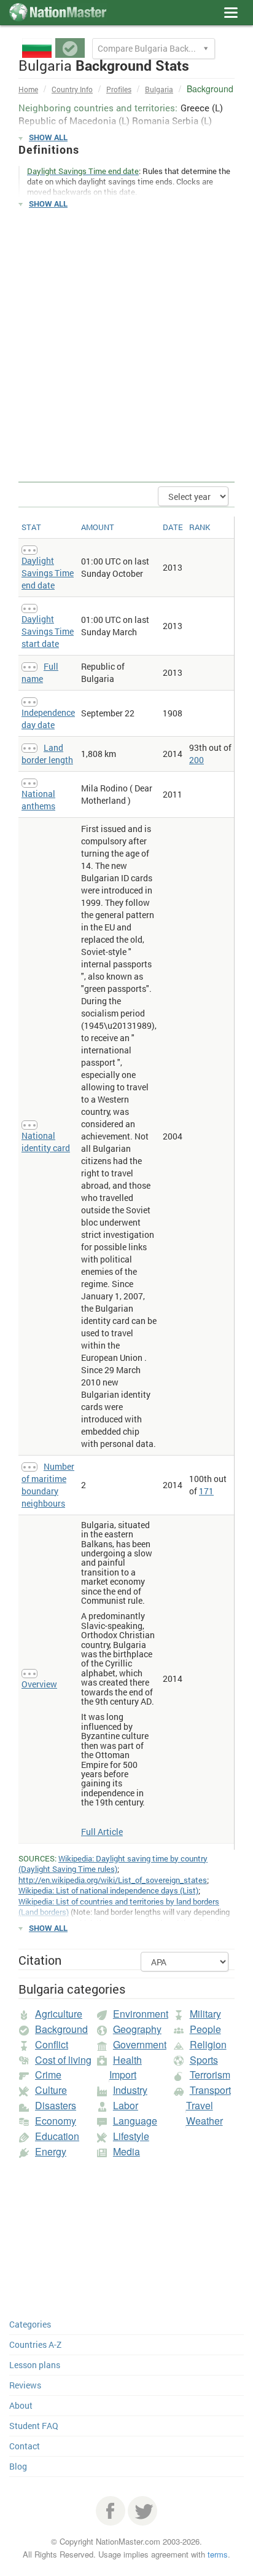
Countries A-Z (35, 2344)
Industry (130, 2090)
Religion (208, 2044)
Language (135, 2121)
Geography (137, 2029)
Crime (48, 2075)
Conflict (52, 2044)
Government (140, 2044)
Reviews (25, 2385)
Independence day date (48, 719)
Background (61, 2029)
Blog (18, 2466)
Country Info (72, 89)
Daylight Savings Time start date (48, 631)
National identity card (46, 1142)
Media (126, 2151)
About (21, 2405)
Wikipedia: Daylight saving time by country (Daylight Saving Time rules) (113, 1864)
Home (28, 89)
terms (218, 2554)
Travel (200, 2105)
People (205, 2029)
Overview (39, 1684)
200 (197, 760)
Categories (30, 2324)
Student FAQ (34, 2426)
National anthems (38, 800)
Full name (40, 672)
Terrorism (210, 2075)
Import (123, 2075)
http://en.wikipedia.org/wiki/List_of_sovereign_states (113, 1880)
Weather (204, 2121)
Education (57, 2136)
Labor (126, 2105)
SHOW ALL (48, 137)
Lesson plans (35, 2365)
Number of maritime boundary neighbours (48, 1485)
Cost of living (63, 2060)
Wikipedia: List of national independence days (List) (108, 1890)
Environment (141, 2014)
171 (206, 1491)
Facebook (111, 2511)
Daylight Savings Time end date (48, 573)
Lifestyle (131, 2136)
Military (205, 2014)
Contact (25, 2446)
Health (127, 2060)
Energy (51, 2151)
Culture (51, 2090)
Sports (204, 2060)
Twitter (142, 2511)
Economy (56, 2121)
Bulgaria (159, 89)
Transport (210, 2090)
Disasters (56, 2105)
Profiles (119, 89)
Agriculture (59, 2014)
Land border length (47, 754)
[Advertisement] (126, 346)
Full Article (102, 1832)
